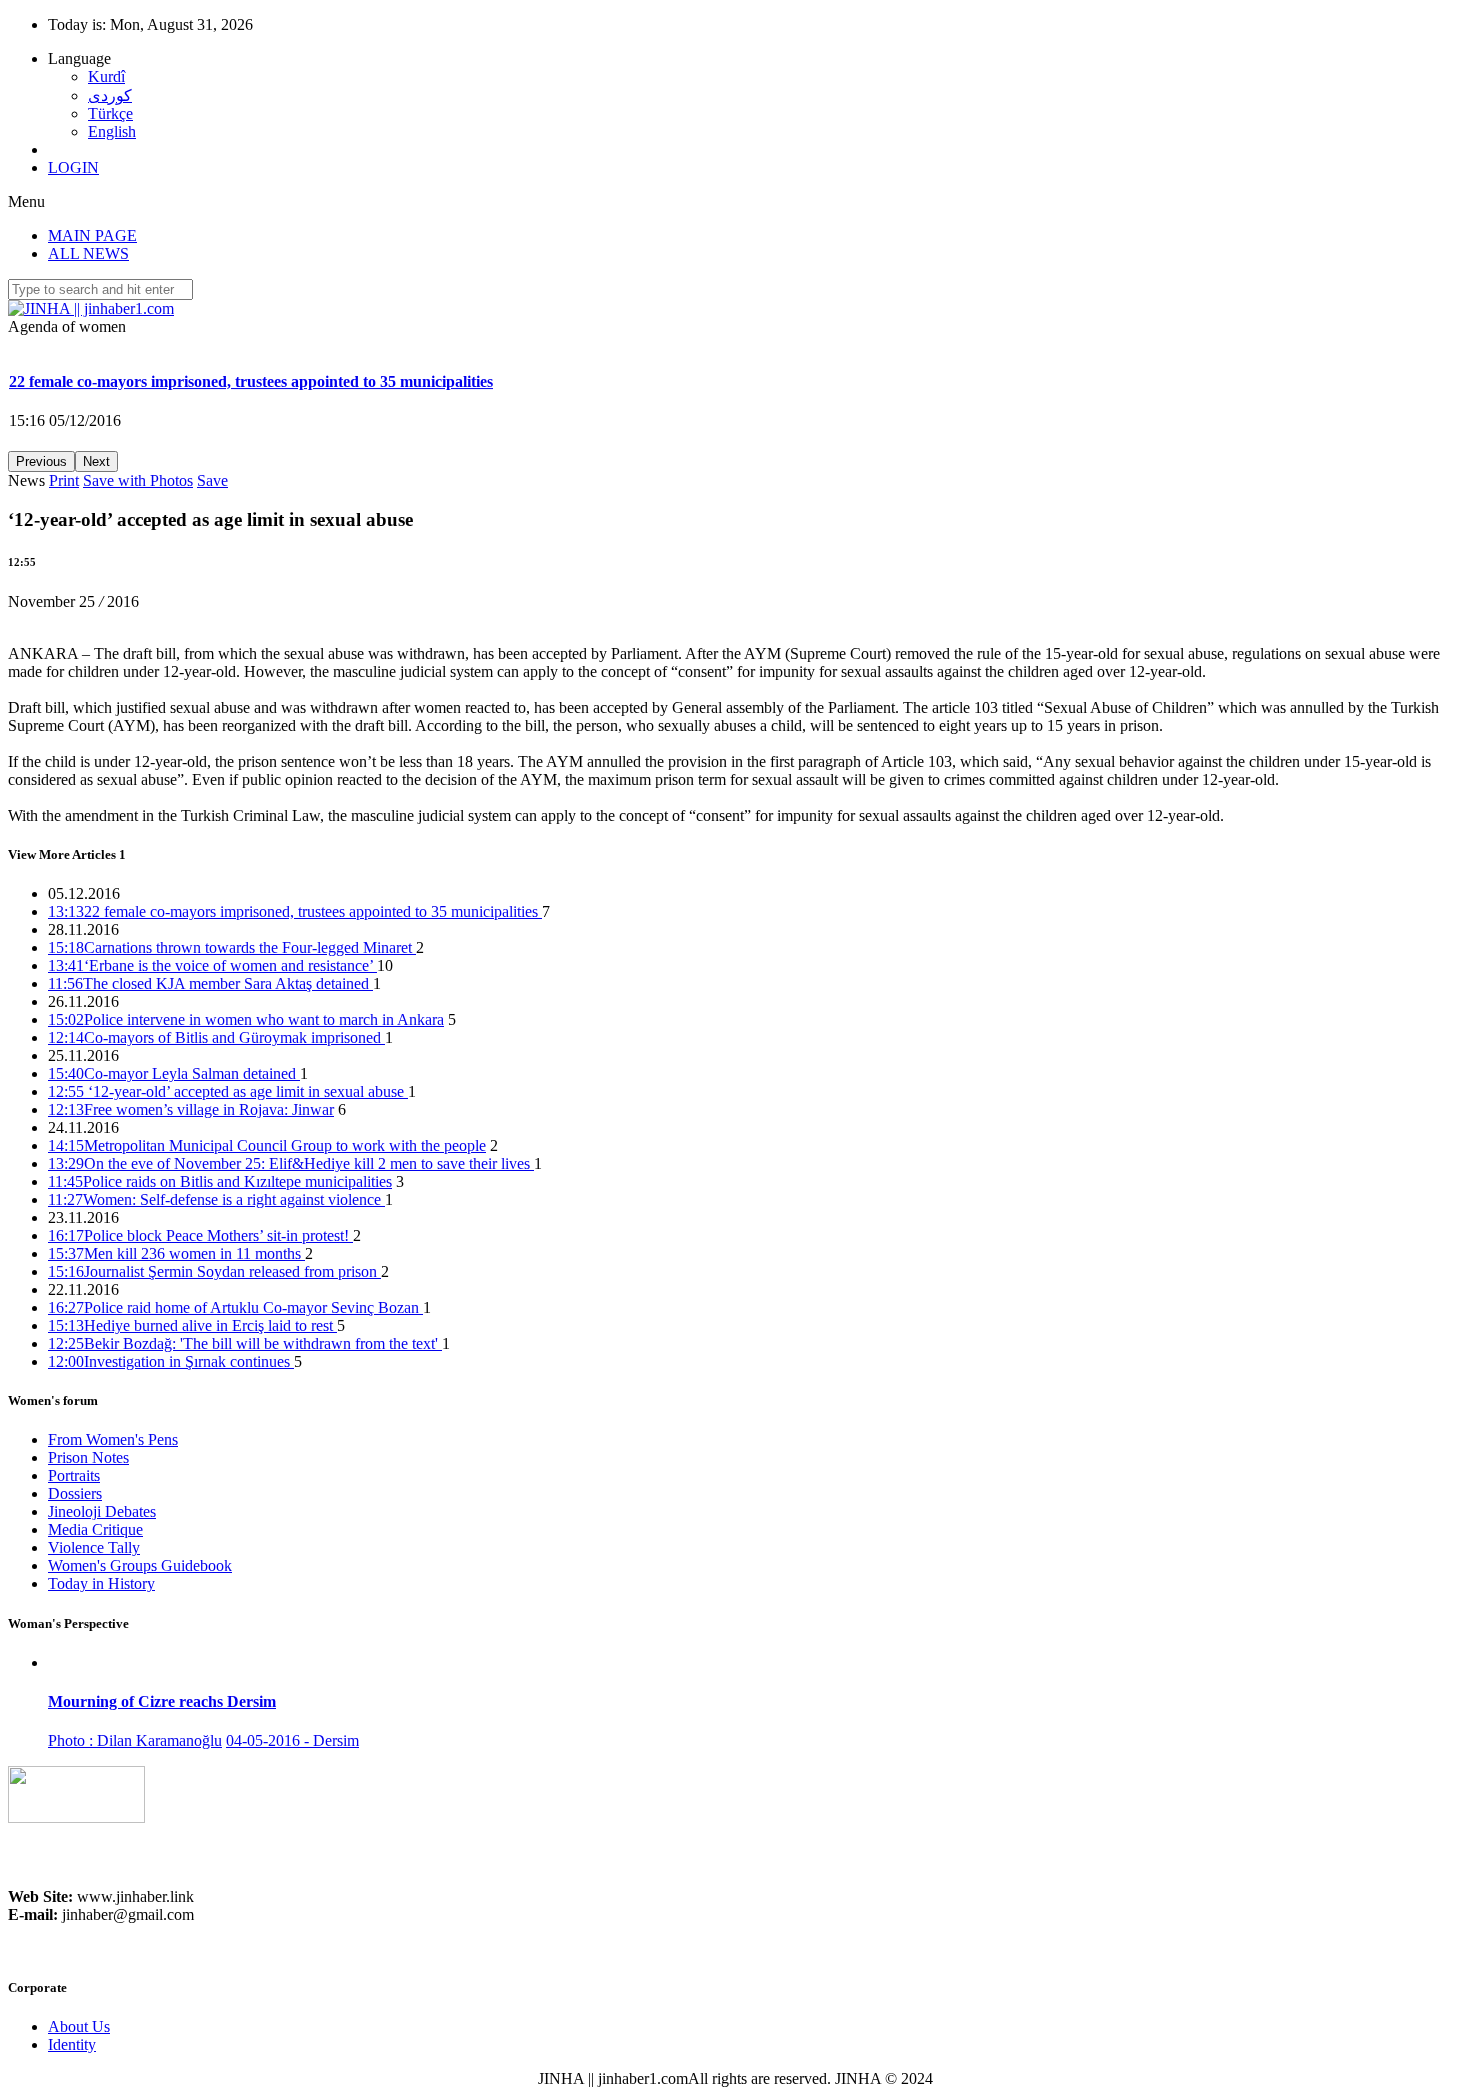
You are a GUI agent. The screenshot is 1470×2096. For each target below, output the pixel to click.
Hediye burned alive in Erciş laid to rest (192, 1325)
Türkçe (110, 113)
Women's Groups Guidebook (140, 1565)
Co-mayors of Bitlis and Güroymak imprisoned (216, 1037)
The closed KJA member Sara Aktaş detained (210, 983)
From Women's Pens (113, 1439)
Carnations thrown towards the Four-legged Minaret (232, 947)
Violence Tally (94, 1547)
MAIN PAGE (92, 235)
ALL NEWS (88, 253)
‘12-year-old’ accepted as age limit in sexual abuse (228, 1091)
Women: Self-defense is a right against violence (216, 1199)
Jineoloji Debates (102, 1511)
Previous (41, 461)
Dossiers (75, 1493)
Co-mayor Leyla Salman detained (174, 1073)
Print (64, 480)
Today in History (101, 1583)
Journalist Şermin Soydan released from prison (214, 1271)
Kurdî (106, 76)
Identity (72, 2044)
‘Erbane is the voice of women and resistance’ (212, 965)
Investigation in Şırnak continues (171, 1361)
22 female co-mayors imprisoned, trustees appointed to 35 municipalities (295, 911)
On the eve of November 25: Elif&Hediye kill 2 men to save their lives (291, 1163)
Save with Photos (138, 480)
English (112, 131)
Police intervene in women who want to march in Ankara (246, 1019)
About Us (79, 2026)
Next (96, 461)
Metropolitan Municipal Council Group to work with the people (267, 1145)
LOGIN (73, 167)
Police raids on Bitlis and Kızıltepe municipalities (220, 1181)
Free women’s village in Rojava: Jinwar (191, 1109)
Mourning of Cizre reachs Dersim (162, 1701)
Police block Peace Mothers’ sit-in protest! (200, 1235)
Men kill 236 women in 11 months (176, 1253)
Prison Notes (88, 1457)
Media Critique (95, 1529)
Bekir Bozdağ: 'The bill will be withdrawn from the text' (245, 1343)
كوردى (110, 95)
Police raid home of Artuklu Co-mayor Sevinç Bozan (235, 1307)
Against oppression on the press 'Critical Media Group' (195, 396)
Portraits (74, 1475)
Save (212, 480)
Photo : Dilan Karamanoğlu (135, 1740)
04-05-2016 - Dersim (292, 1740)
